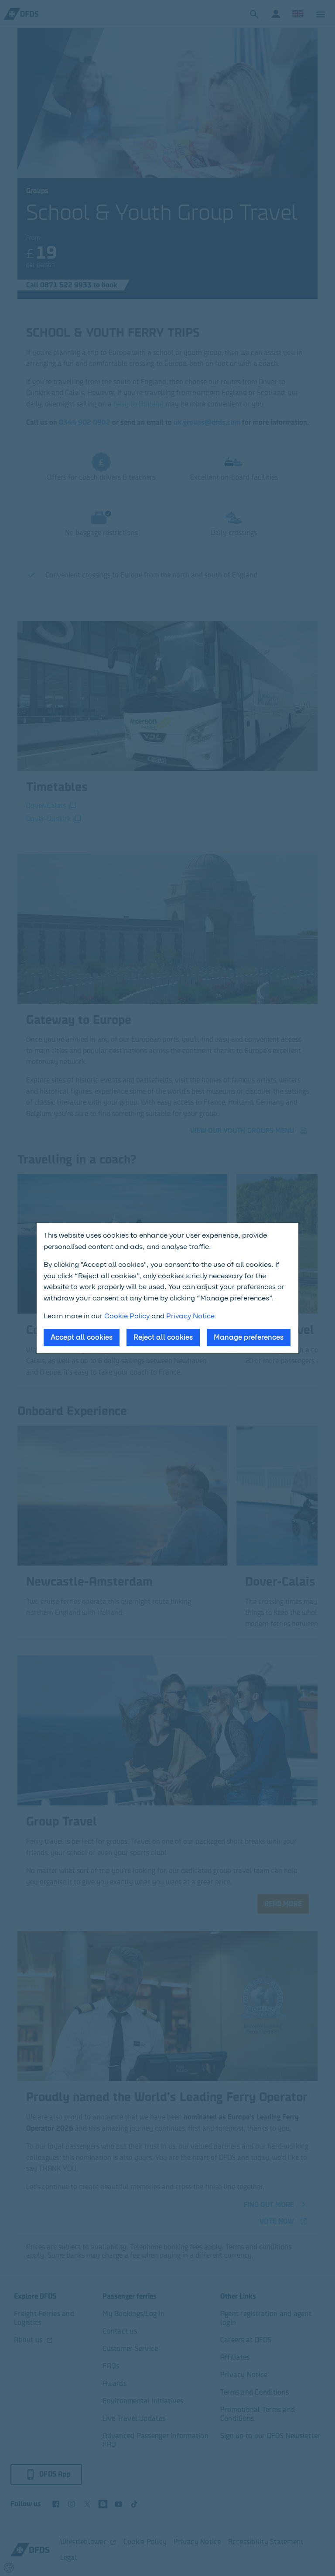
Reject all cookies (163, 1337)
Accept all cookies (82, 1337)
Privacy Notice (190, 1316)
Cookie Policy (127, 1316)
